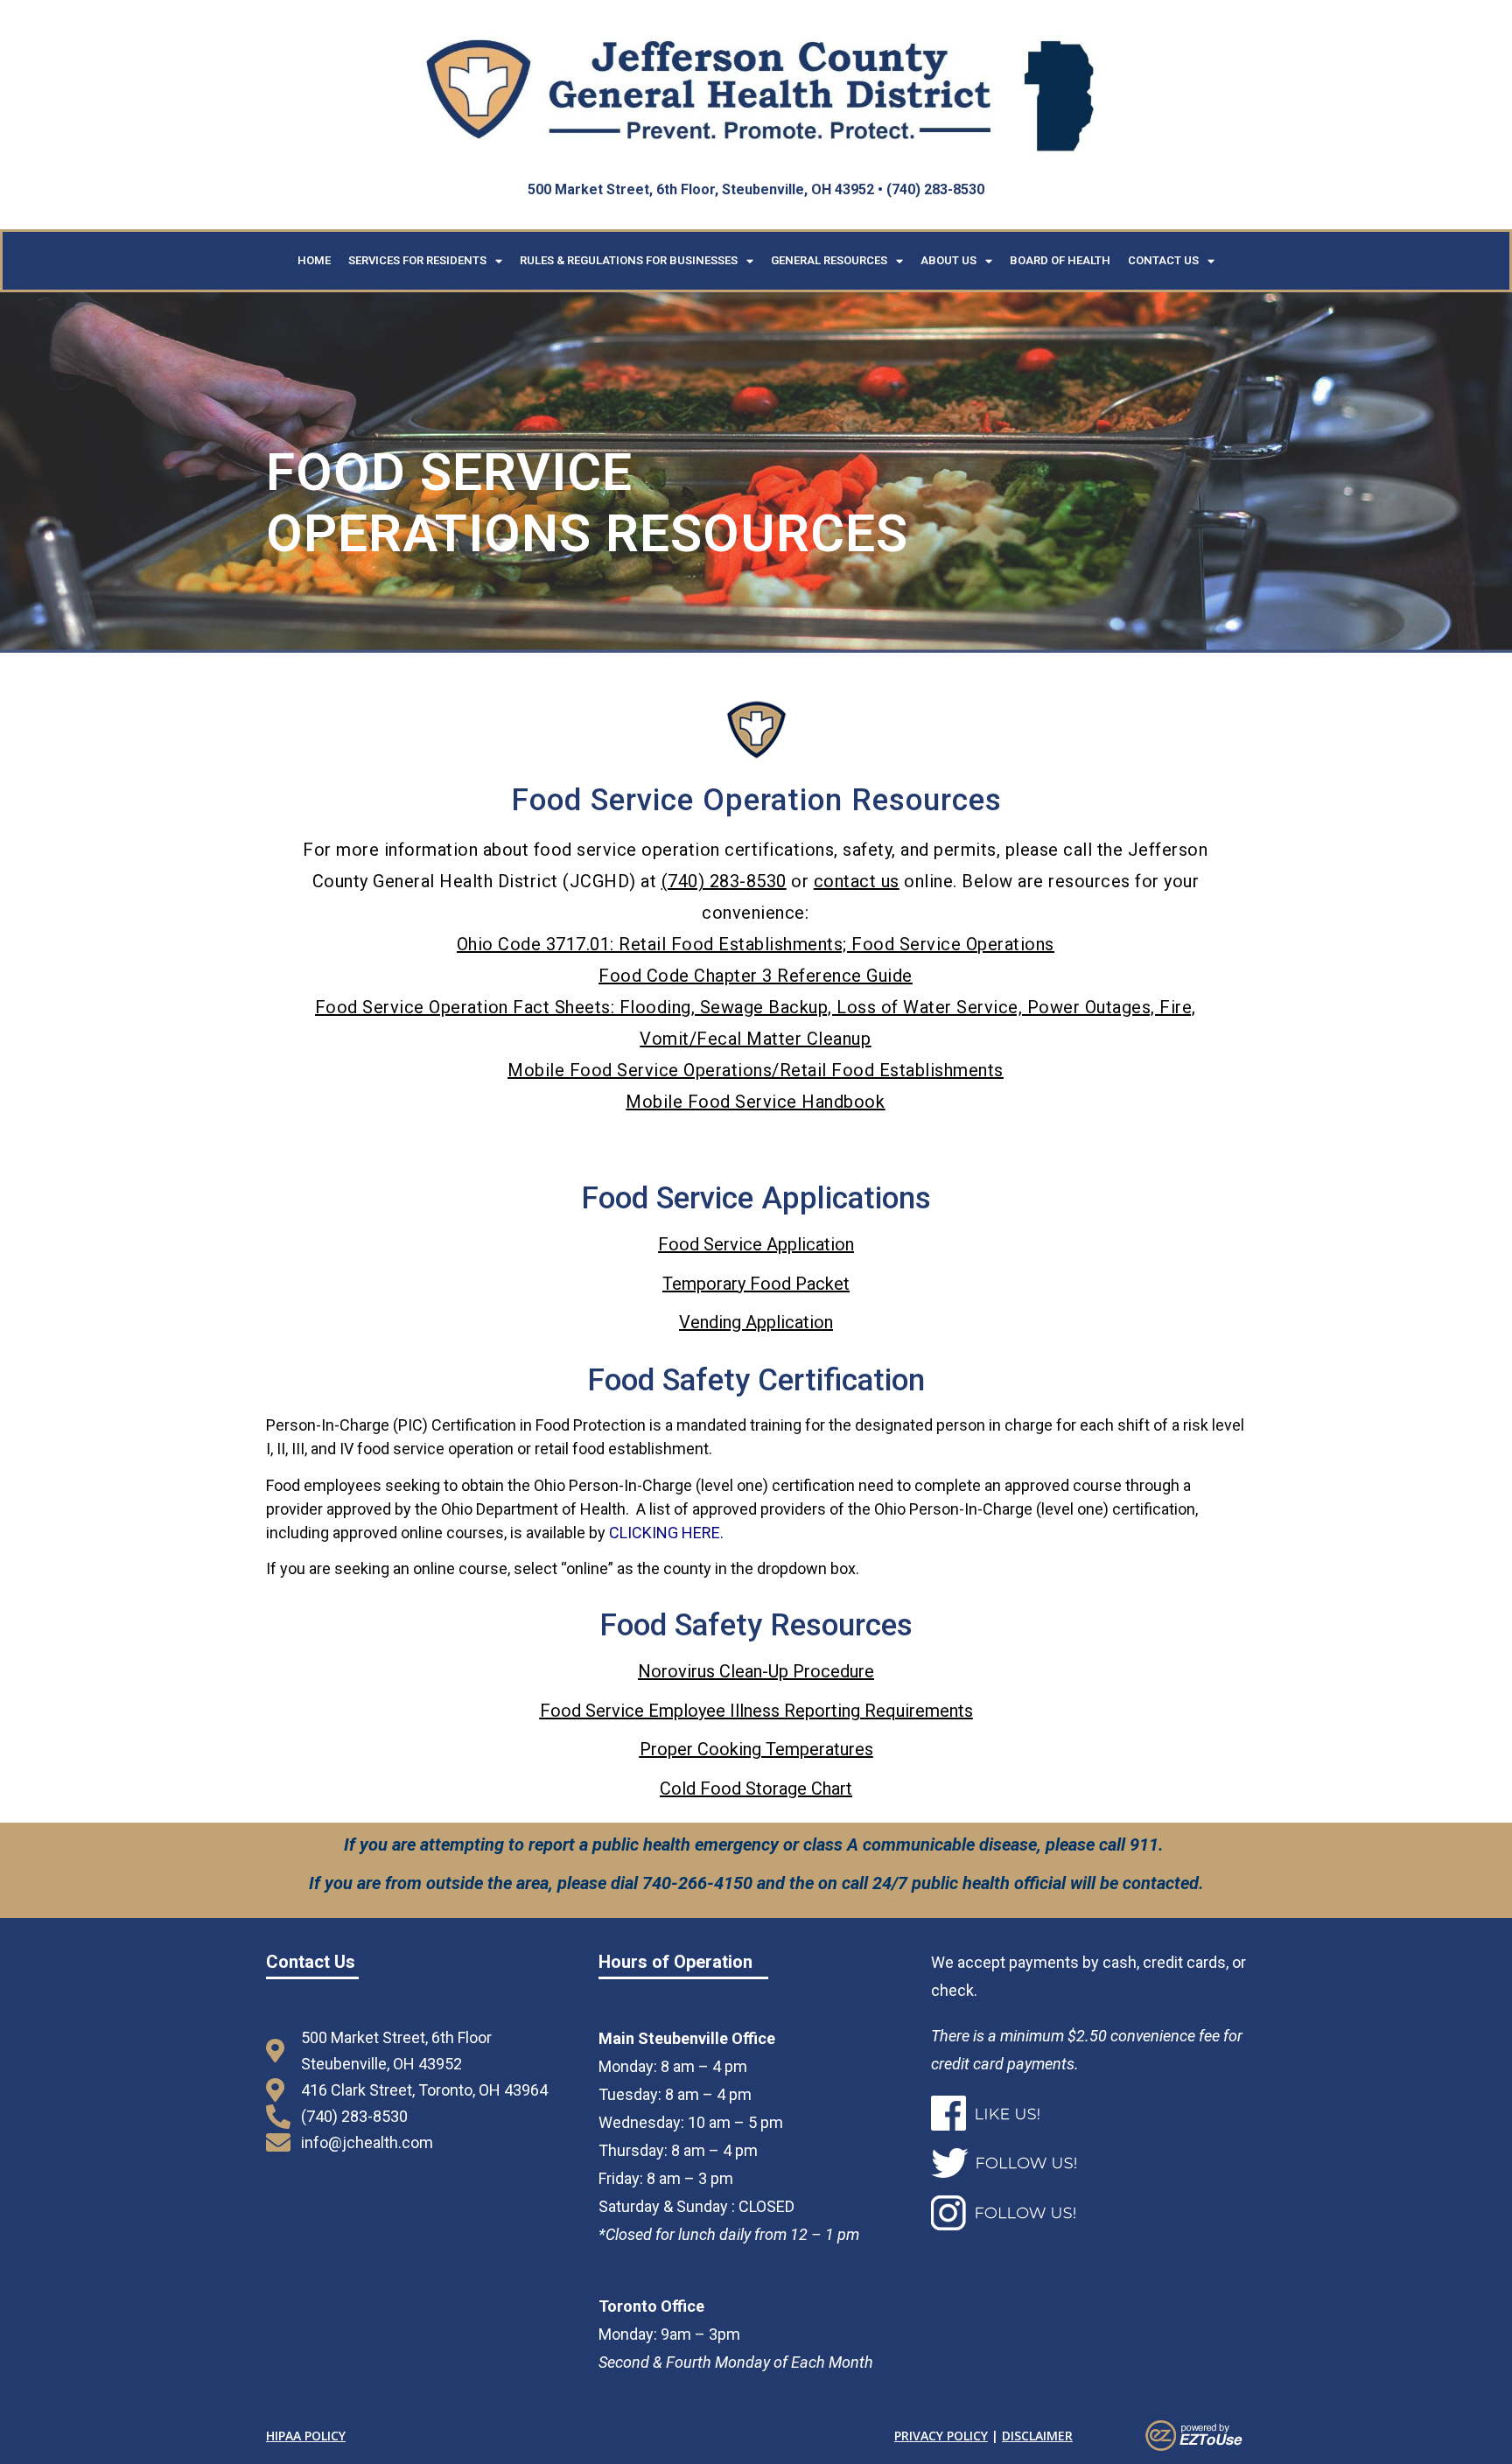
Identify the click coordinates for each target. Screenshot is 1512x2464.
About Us (948, 260)
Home (314, 260)
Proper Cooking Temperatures (756, 1749)
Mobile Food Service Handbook (755, 1102)
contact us (857, 881)
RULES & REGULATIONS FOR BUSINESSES (629, 260)
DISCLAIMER (1037, 2436)
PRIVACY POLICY (941, 2436)
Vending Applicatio (752, 1322)
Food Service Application (756, 1244)
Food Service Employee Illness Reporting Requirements (756, 1711)
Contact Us (1163, 260)
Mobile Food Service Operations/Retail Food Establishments (756, 1070)
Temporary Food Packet (756, 1284)
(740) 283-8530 (724, 881)
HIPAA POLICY (306, 2436)
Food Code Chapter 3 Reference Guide (756, 976)
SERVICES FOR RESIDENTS (417, 260)
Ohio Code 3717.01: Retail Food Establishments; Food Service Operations (756, 944)
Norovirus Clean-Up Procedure (756, 1671)
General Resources (829, 260)
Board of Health (1060, 260)
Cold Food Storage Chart (756, 1788)
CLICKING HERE (665, 1533)
